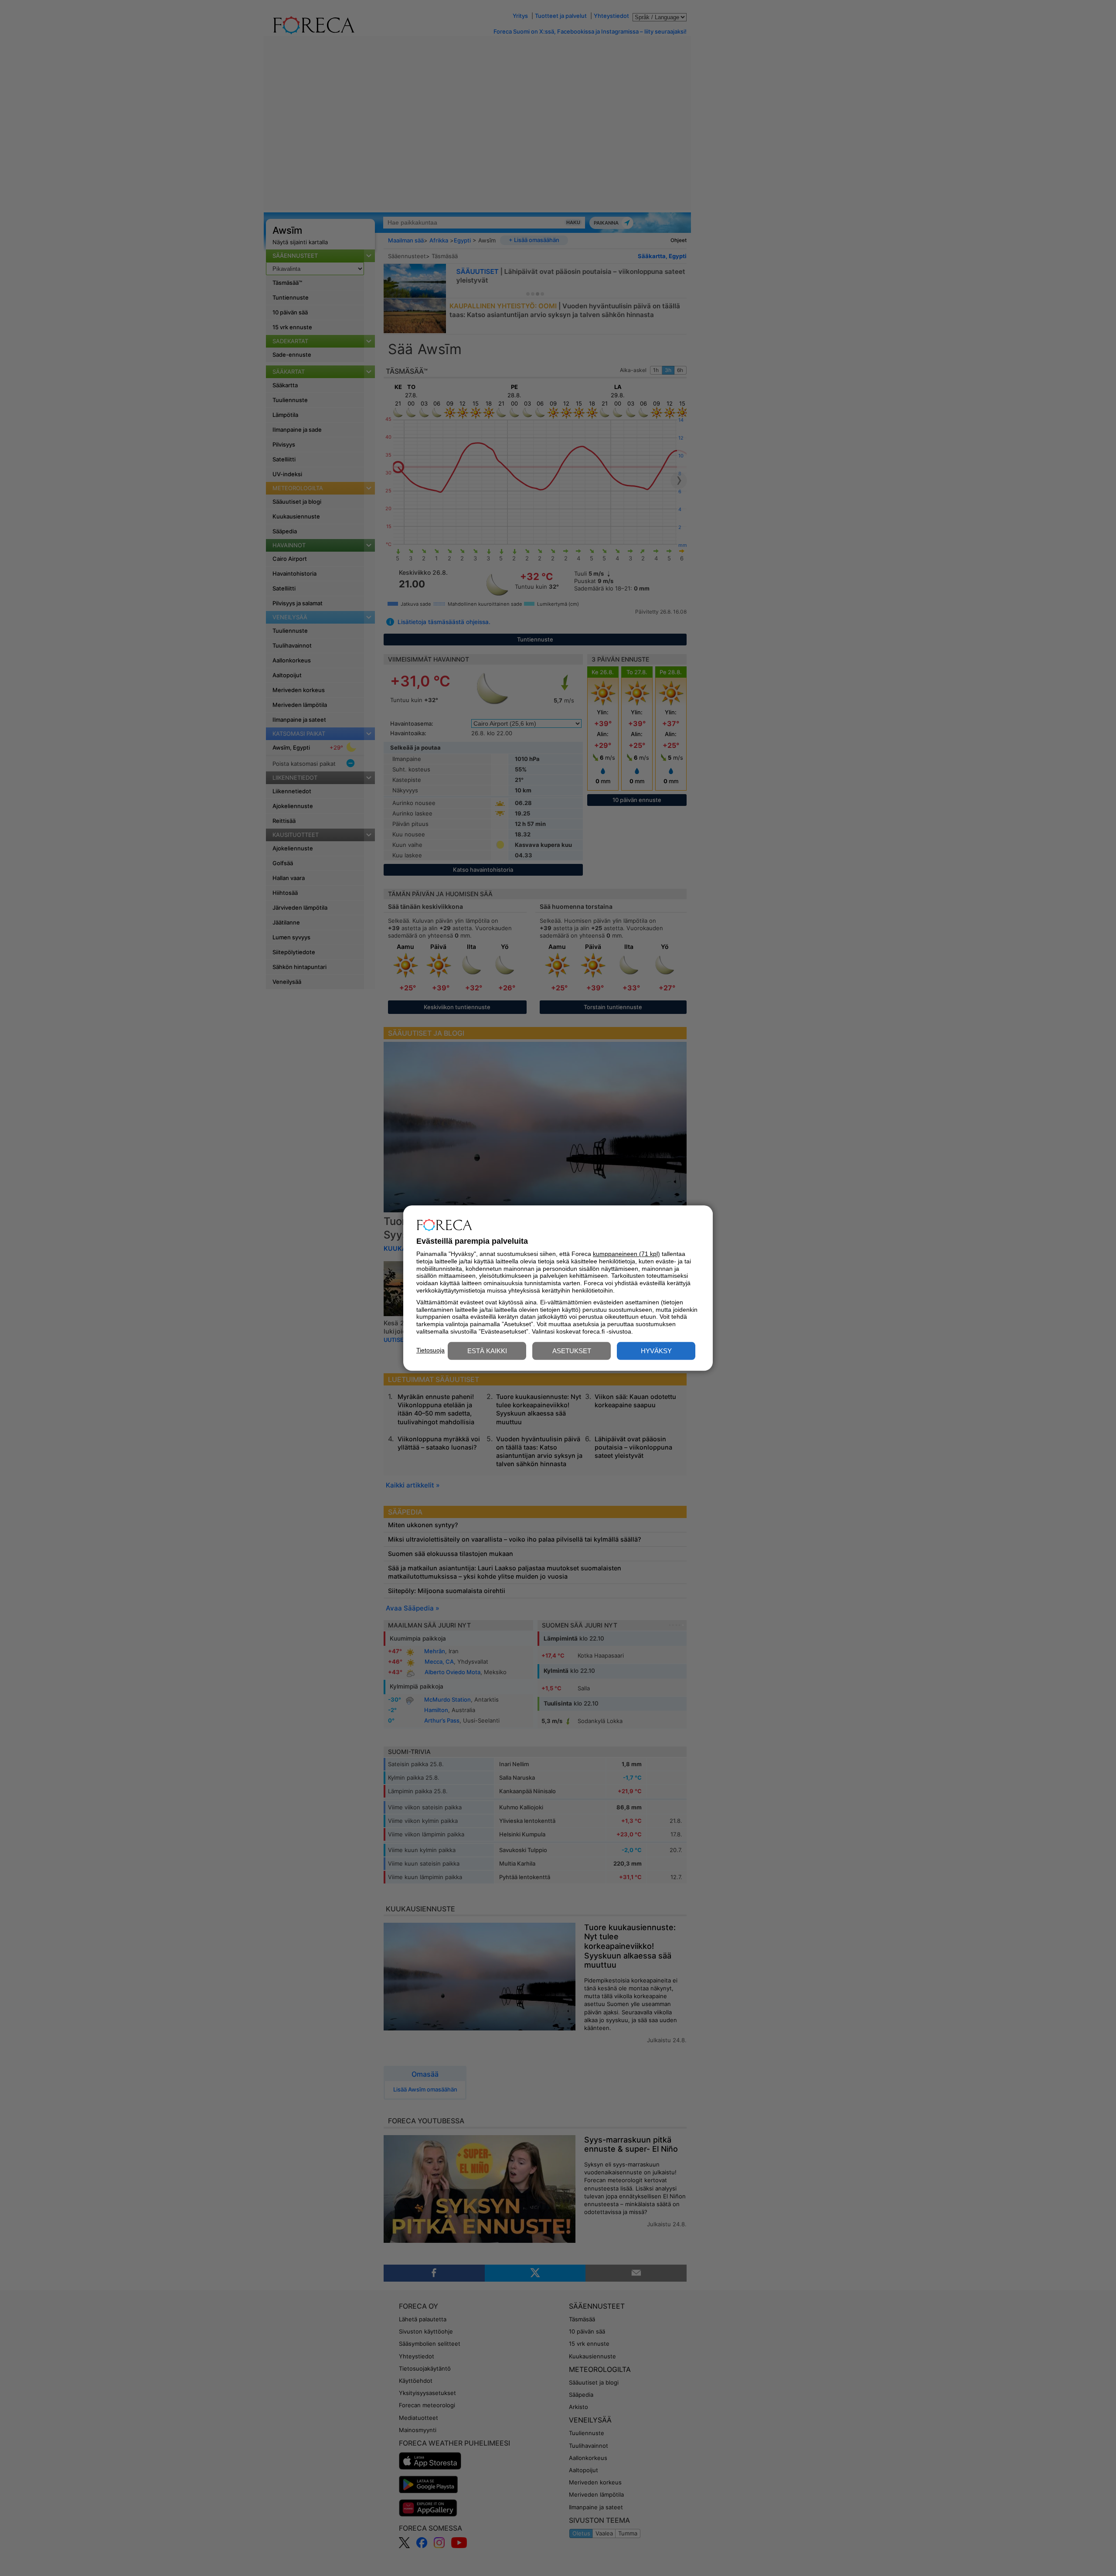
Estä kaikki (487, 1351)
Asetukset (572, 1351)
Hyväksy (656, 1351)
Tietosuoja (430, 1350)
